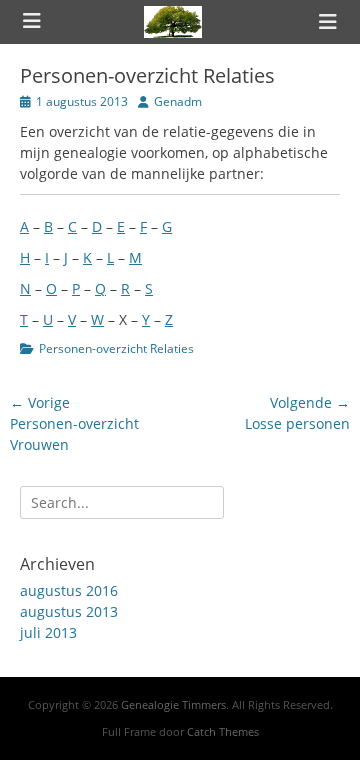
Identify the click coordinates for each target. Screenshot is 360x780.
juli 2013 (48, 632)
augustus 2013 (69, 611)
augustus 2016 (69, 590)
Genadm (178, 101)
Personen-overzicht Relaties (116, 348)
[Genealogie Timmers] (173, 22)
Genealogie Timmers (173, 704)
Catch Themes (223, 731)
